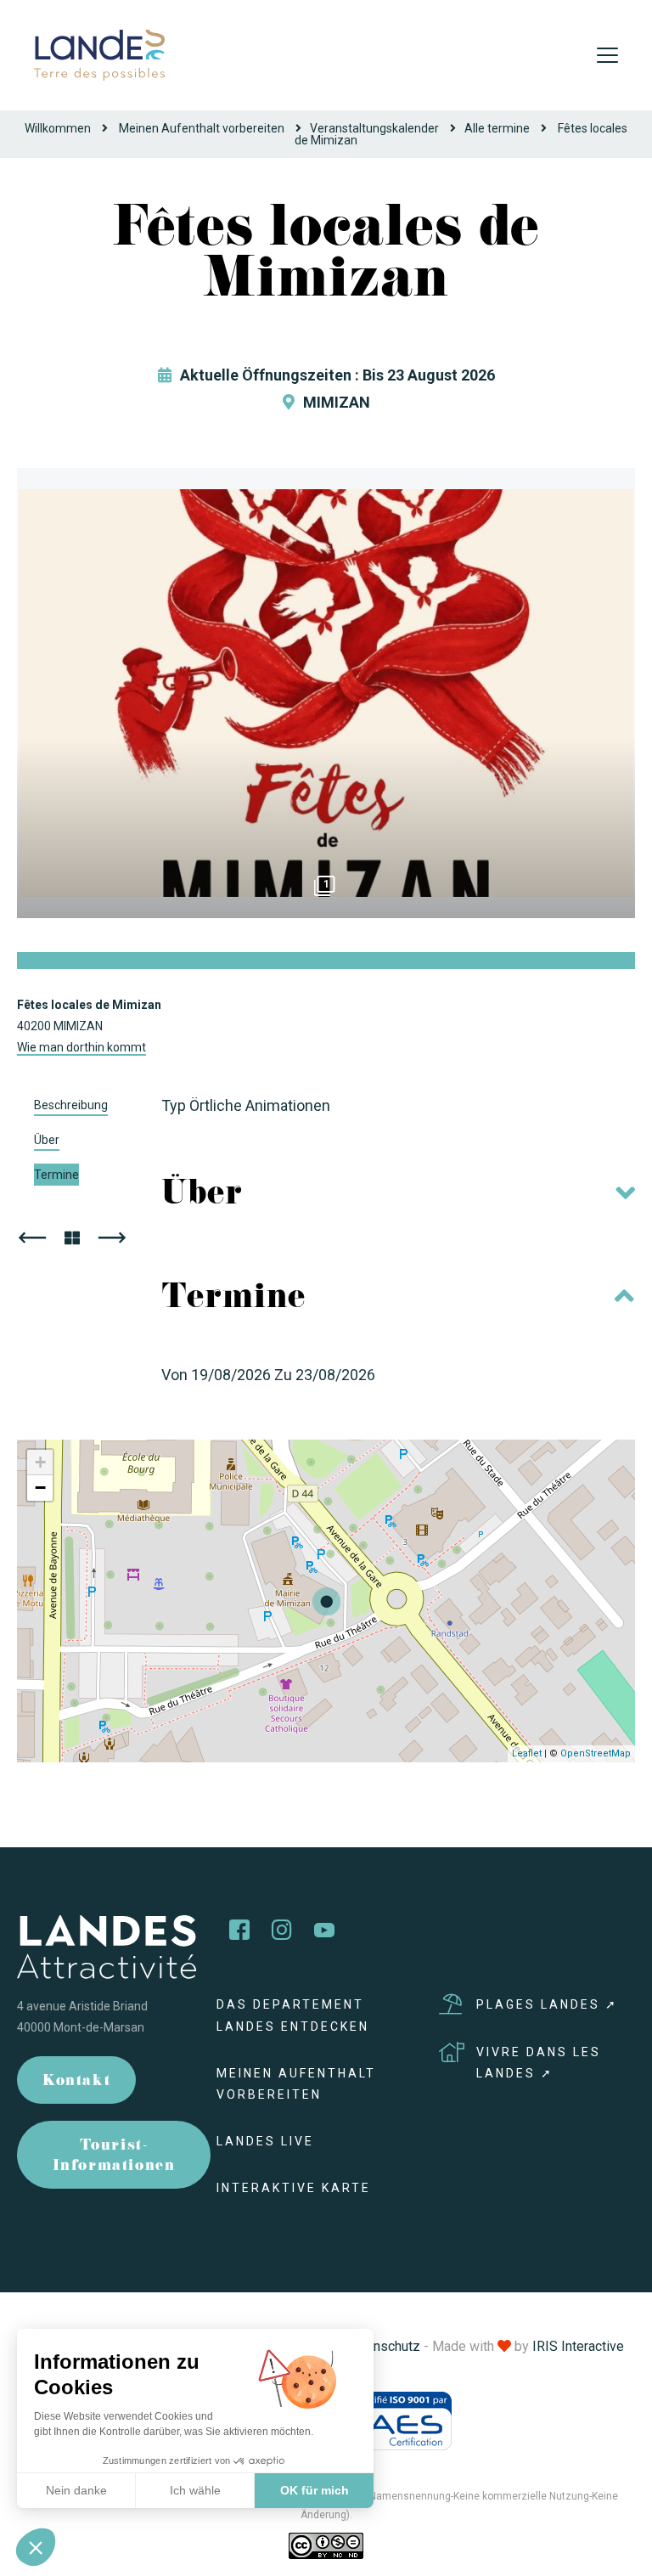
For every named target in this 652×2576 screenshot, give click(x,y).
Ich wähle (195, 2490)
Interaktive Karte (294, 2188)
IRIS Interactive (578, 2346)
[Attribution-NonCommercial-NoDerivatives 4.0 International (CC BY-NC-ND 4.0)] (326, 2545)
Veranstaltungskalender (374, 128)
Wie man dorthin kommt (81, 1047)
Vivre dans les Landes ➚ (539, 2063)
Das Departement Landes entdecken (293, 2015)
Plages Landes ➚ (547, 2004)
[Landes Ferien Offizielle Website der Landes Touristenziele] (99, 54)
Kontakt (76, 2082)
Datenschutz (383, 2346)
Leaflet (527, 1753)
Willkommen (58, 128)
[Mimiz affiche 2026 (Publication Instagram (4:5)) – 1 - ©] (326, 693)
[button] (36, 2547)
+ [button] (40, 1462)
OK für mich (315, 2490)
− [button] (40, 1488)
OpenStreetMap (596, 1753)
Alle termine (497, 128)
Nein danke (76, 2490)
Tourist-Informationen (114, 2157)
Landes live (265, 2141)
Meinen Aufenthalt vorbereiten (202, 128)
